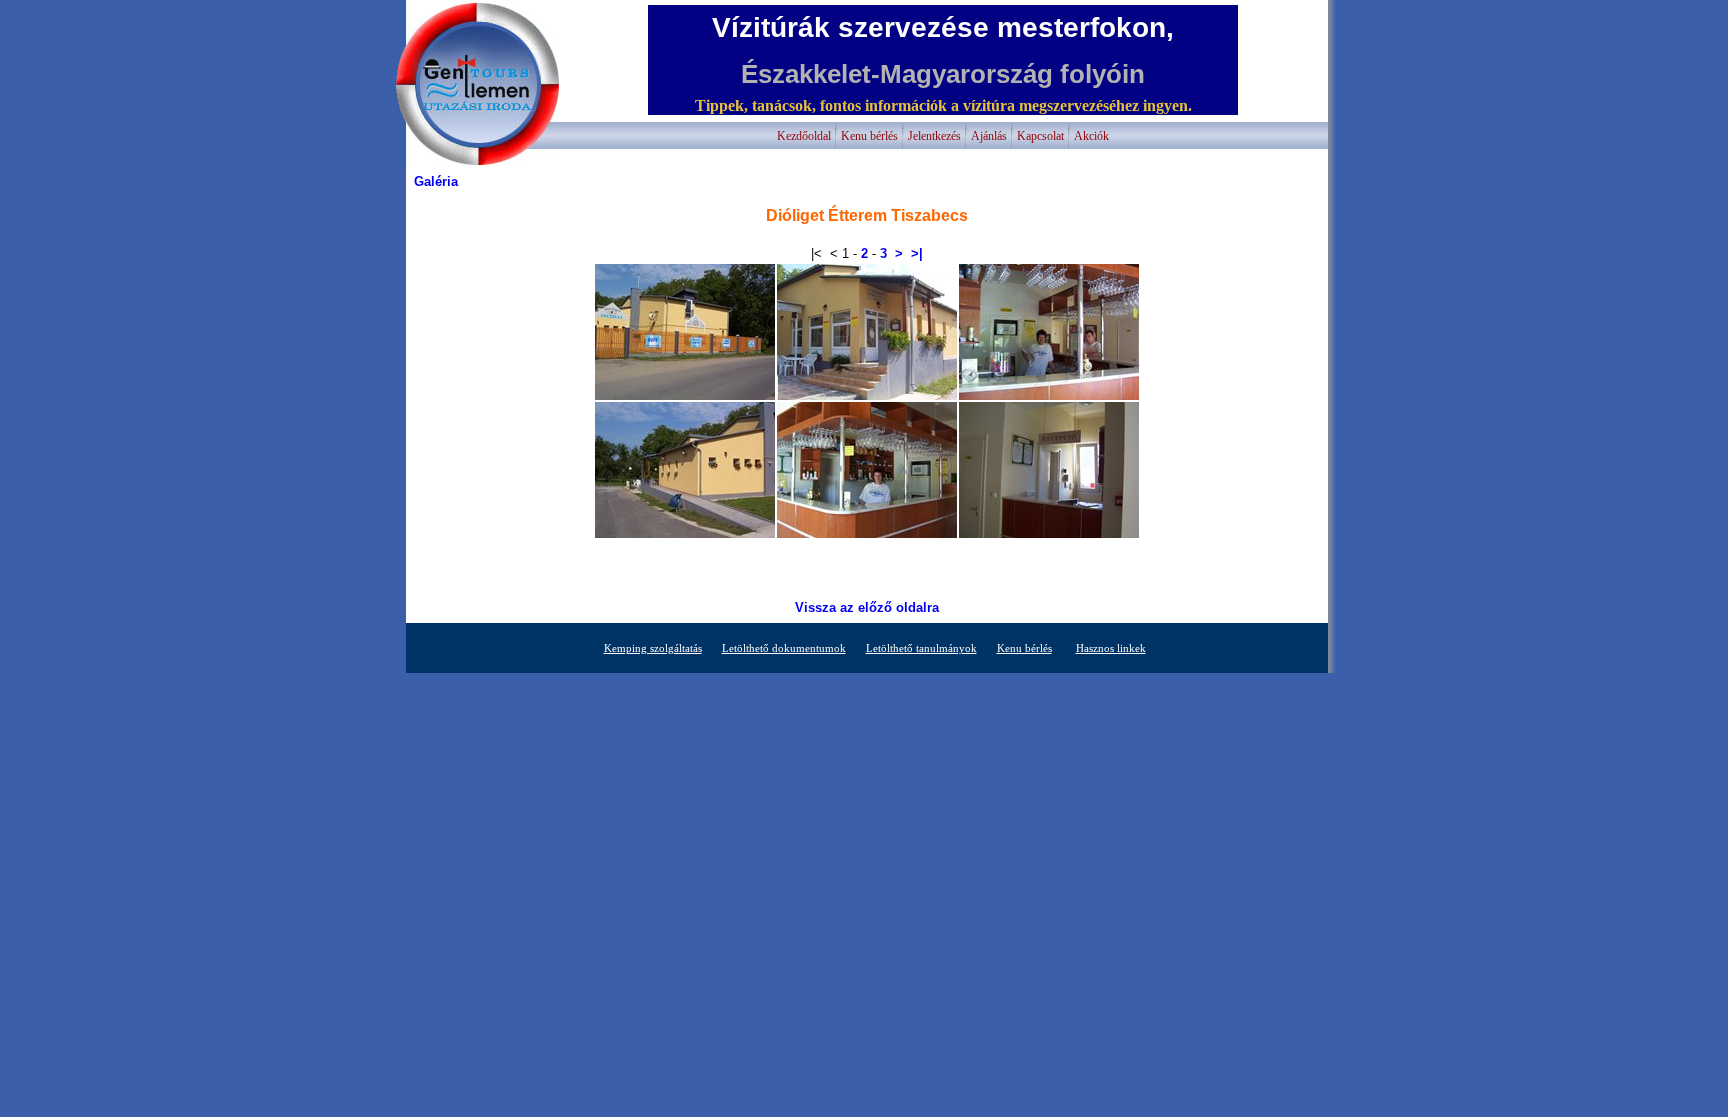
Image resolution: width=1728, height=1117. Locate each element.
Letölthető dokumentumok (784, 648)
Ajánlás (989, 136)
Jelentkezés (934, 136)
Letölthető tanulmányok (921, 648)
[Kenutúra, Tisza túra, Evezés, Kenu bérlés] (476, 161)
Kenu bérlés (869, 136)
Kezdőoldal (804, 136)
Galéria (436, 181)
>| (917, 253)
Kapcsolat (1040, 136)
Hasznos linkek (1111, 648)
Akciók (1091, 136)
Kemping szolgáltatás (653, 648)
